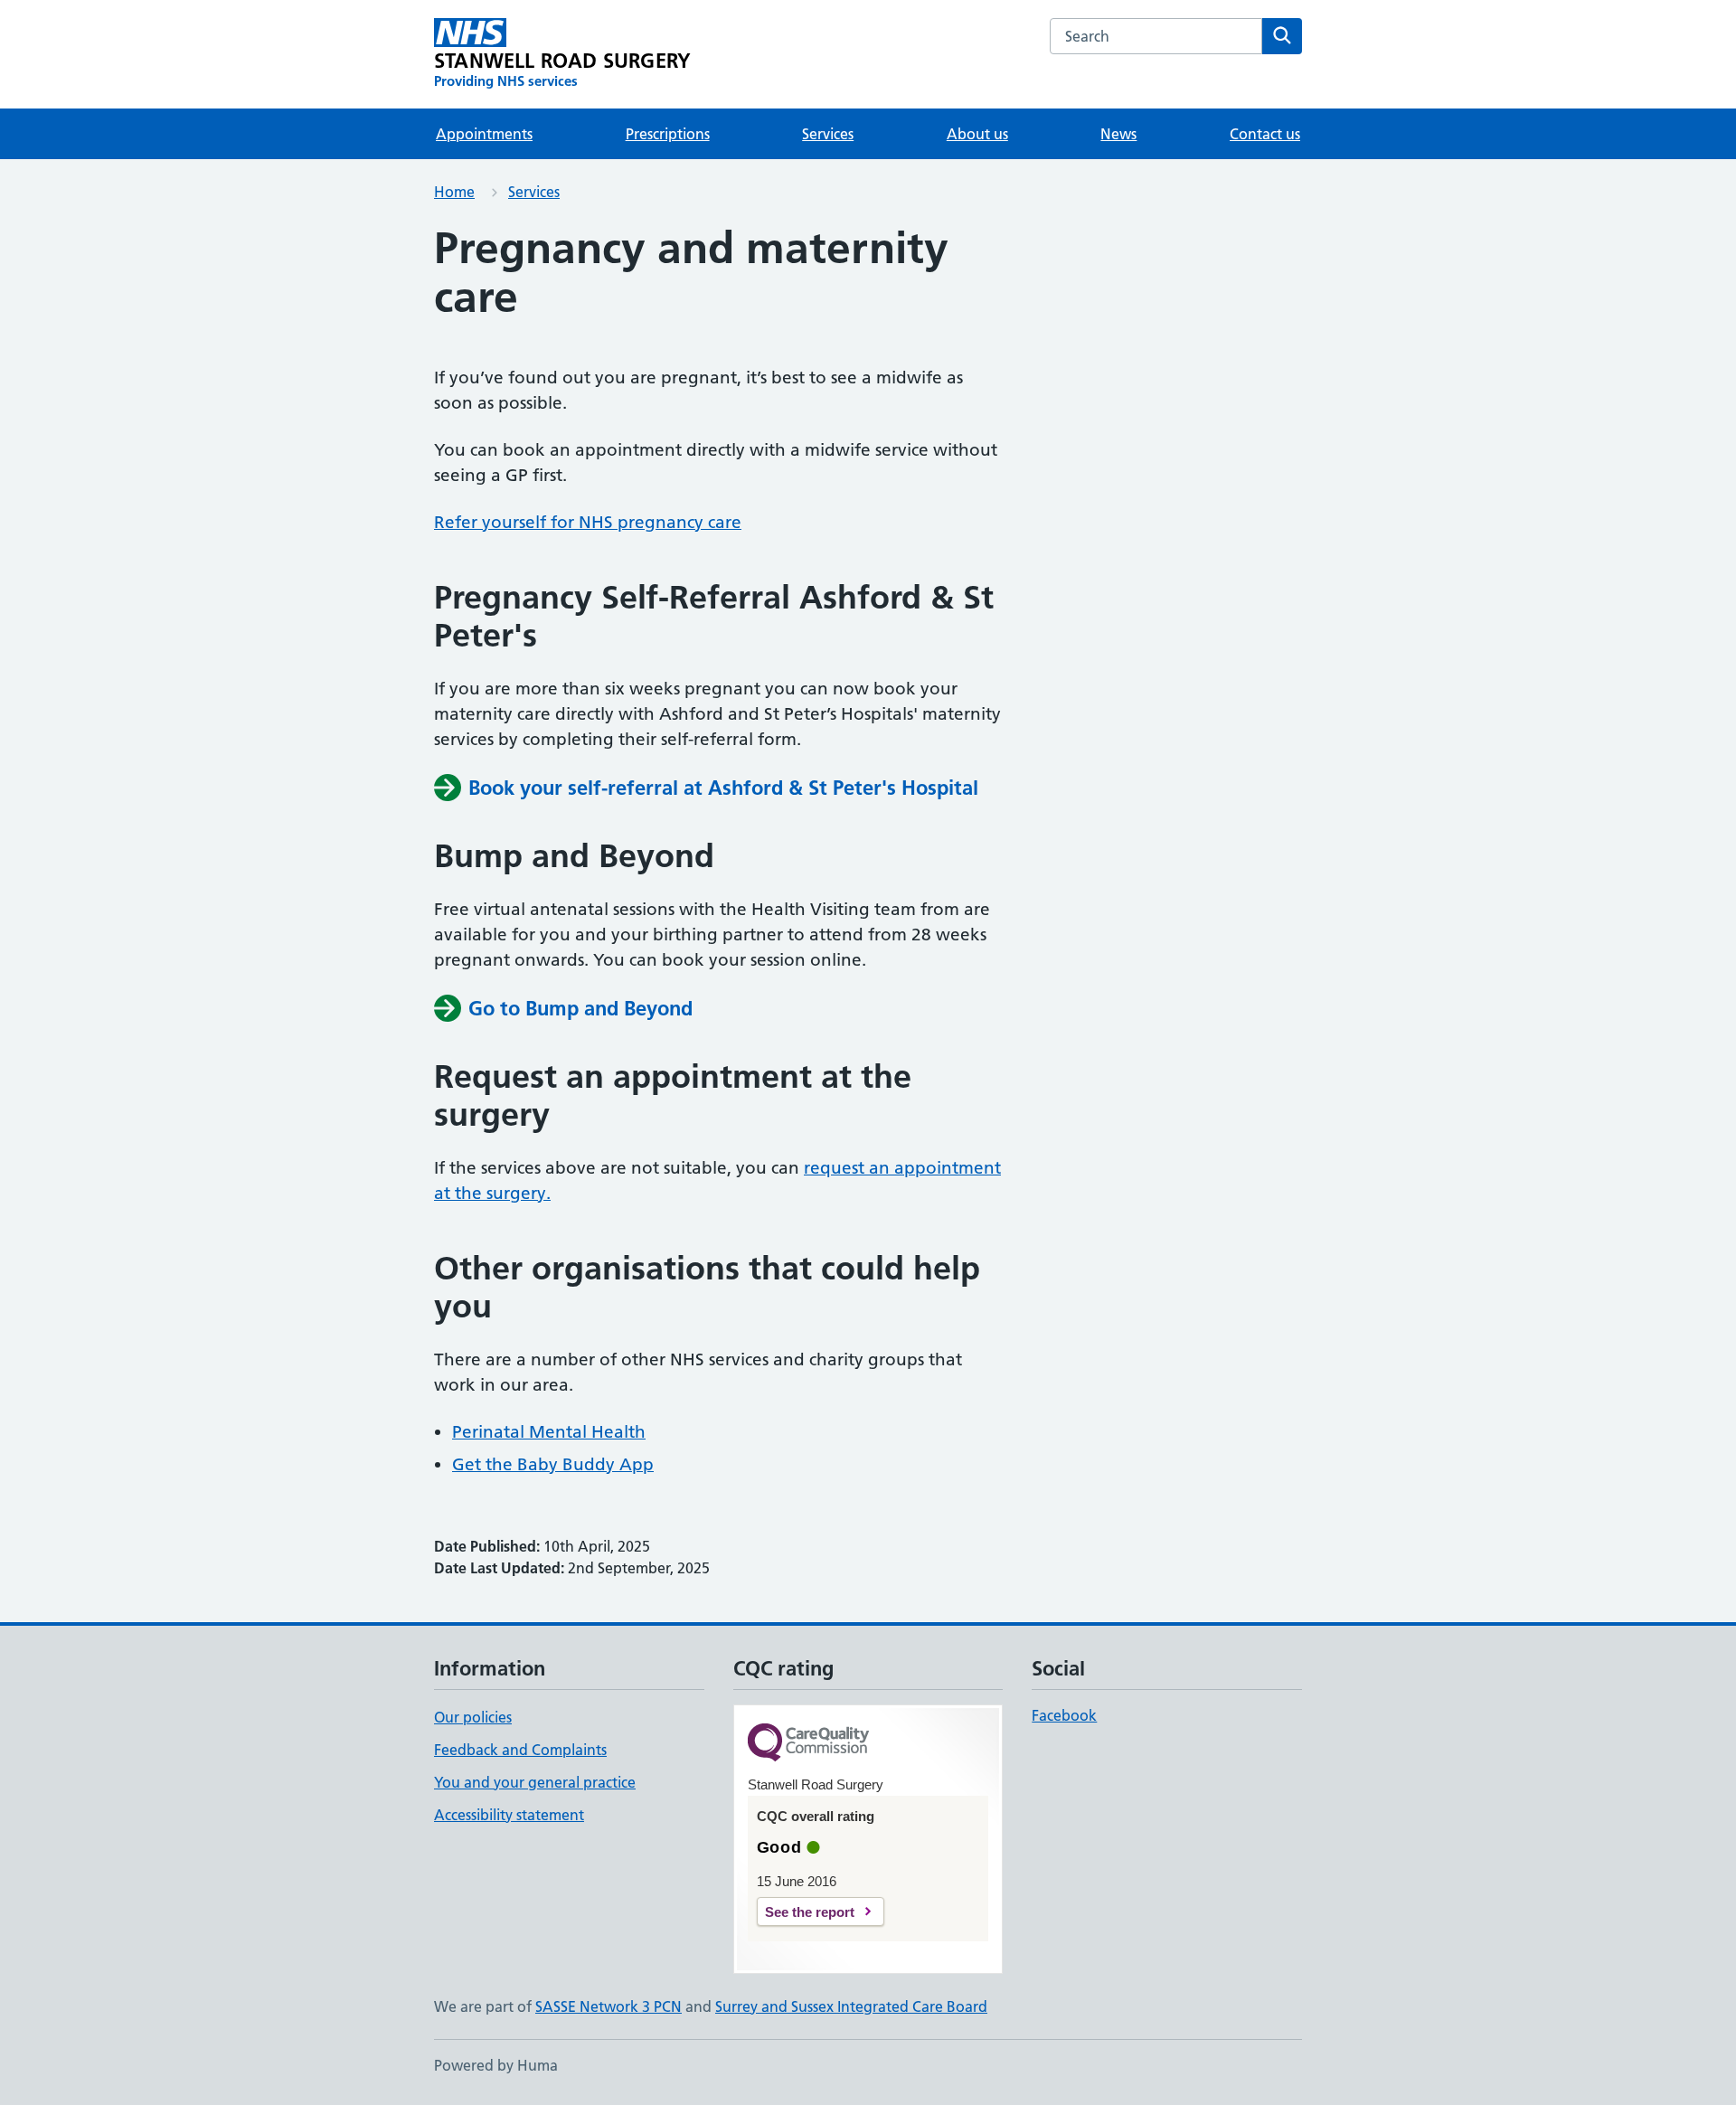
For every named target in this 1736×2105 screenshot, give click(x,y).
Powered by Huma (496, 2065)
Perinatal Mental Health (549, 1432)
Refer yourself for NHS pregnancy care (588, 522)
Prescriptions (668, 134)
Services (828, 134)
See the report (810, 1912)
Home (454, 192)
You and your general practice (535, 1782)
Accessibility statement (509, 1815)
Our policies (473, 1717)
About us (977, 134)
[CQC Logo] (808, 1744)
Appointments (484, 134)
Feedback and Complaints (520, 1750)
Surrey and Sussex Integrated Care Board (851, 2006)
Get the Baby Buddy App (553, 1464)
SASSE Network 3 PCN (609, 2006)
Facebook (1064, 1715)
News (1118, 134)
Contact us (1265, 134)
